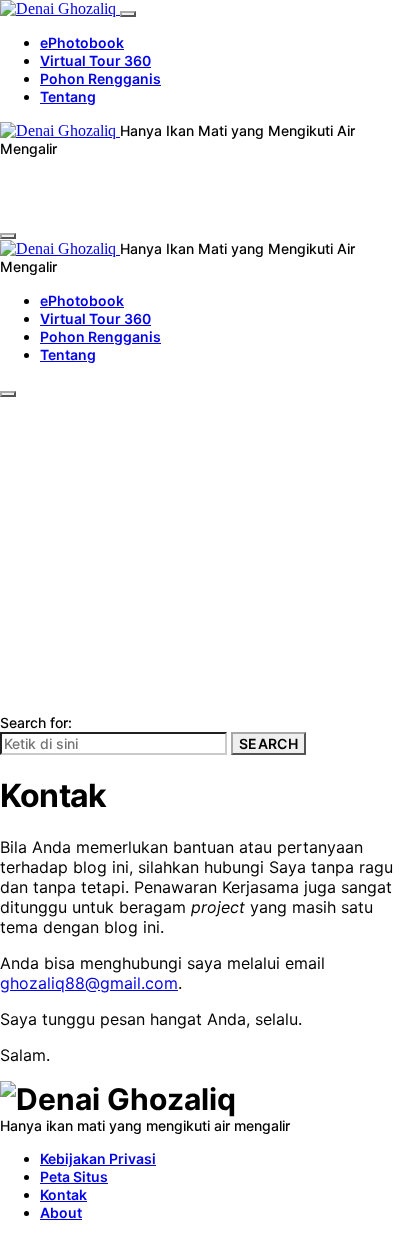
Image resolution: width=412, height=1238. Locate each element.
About (61, 1212)
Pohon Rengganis (100, 78)
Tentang (68, 96)
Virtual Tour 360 (95, 60)
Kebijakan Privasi (98, 1158)
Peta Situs (74, 1176)
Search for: (36, 722)
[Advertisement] (206, 498)
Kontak (63, 1194)
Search (268, 743)
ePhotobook (82, 42)
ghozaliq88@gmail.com (89, 983)
